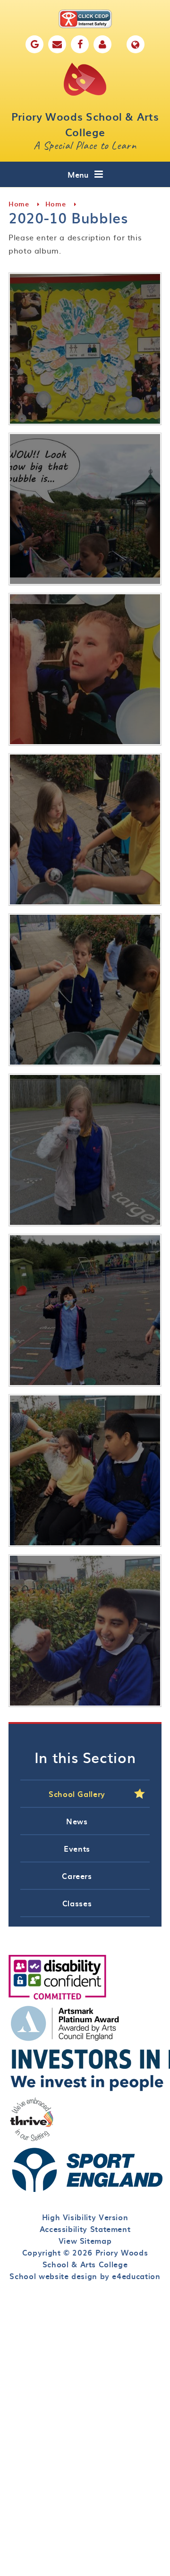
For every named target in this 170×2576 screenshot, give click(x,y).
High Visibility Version (85, 2217)
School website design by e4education (85, 2276)
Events (77, 1848)
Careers (77, 1876)
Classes (77, 1903)
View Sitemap (85, 2240)
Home (19, 204)
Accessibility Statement (85, 2229)
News (77, 1821)
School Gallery (77, 1794)
